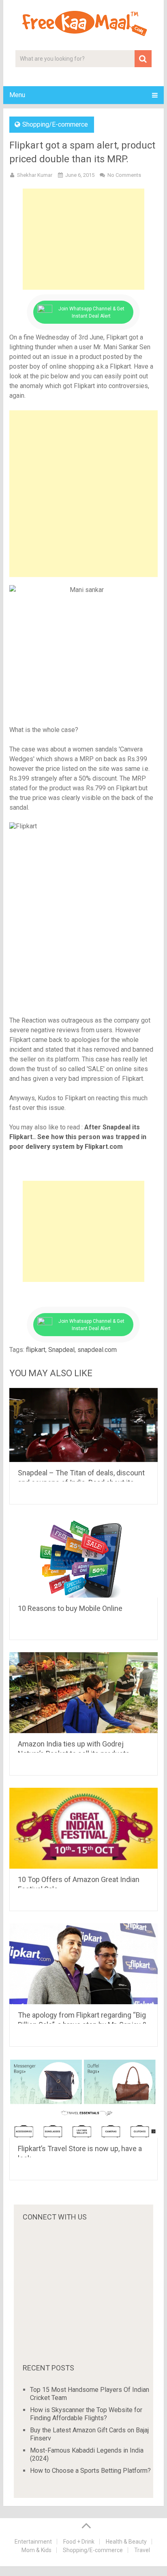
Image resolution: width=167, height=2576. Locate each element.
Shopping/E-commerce (55, 124)
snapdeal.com (97, 1350)
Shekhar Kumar (35, 175)
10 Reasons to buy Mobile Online (70, 1608)
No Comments (124, 175)
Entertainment (33, 2542)
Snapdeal (61, 1350)
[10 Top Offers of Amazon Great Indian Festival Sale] (83, 1828)
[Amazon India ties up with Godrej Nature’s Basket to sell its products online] (83, 1693)
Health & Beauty (126, 2542)
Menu (17, 95)
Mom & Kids (36, 2550)
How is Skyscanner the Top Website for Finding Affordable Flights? (86, 2414)
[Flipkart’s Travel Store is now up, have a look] (83, 2098)
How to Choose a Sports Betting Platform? (90, 2471)
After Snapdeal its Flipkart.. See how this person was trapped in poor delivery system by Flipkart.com (78, 1137)
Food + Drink (79, 2542)
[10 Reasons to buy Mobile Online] (83, 1557)
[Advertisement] (83, 239)
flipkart (36, 1350)
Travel (142, 2550)
